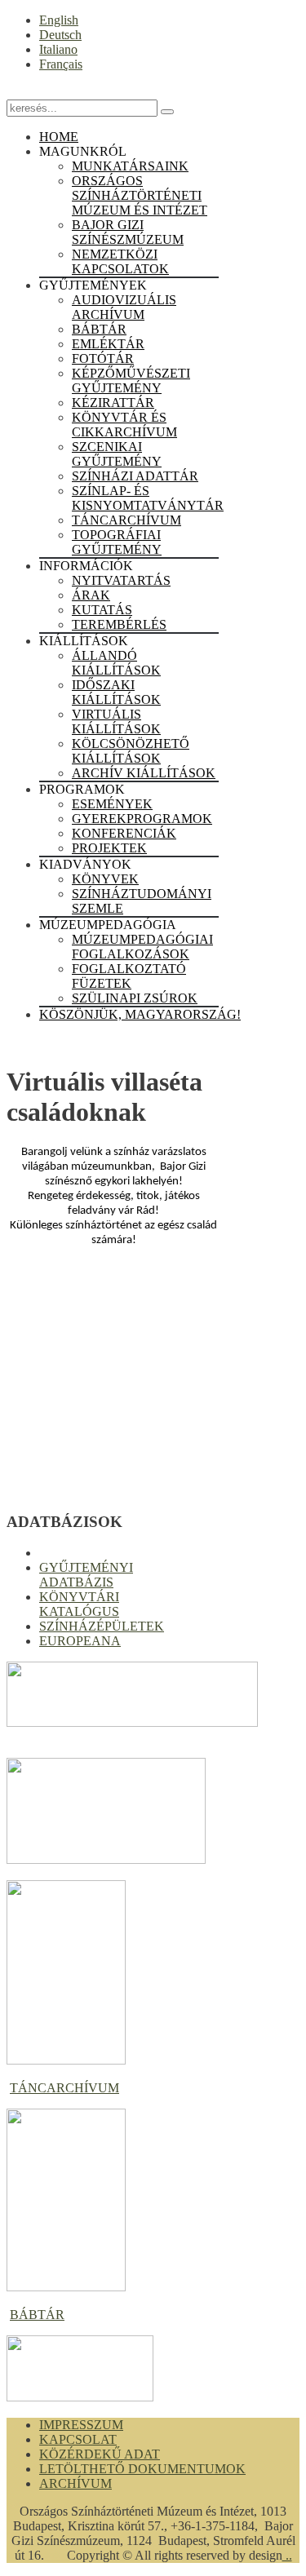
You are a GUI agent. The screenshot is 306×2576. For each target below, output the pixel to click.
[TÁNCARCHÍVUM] (66, 2060)
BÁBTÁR (37, 2315)
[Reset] (167, 112)
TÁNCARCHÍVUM (64, 2088)
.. (287, 2555)
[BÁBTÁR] (66, 2287)
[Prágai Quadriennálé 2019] (106, 1859)
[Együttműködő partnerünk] (80, 2397)
